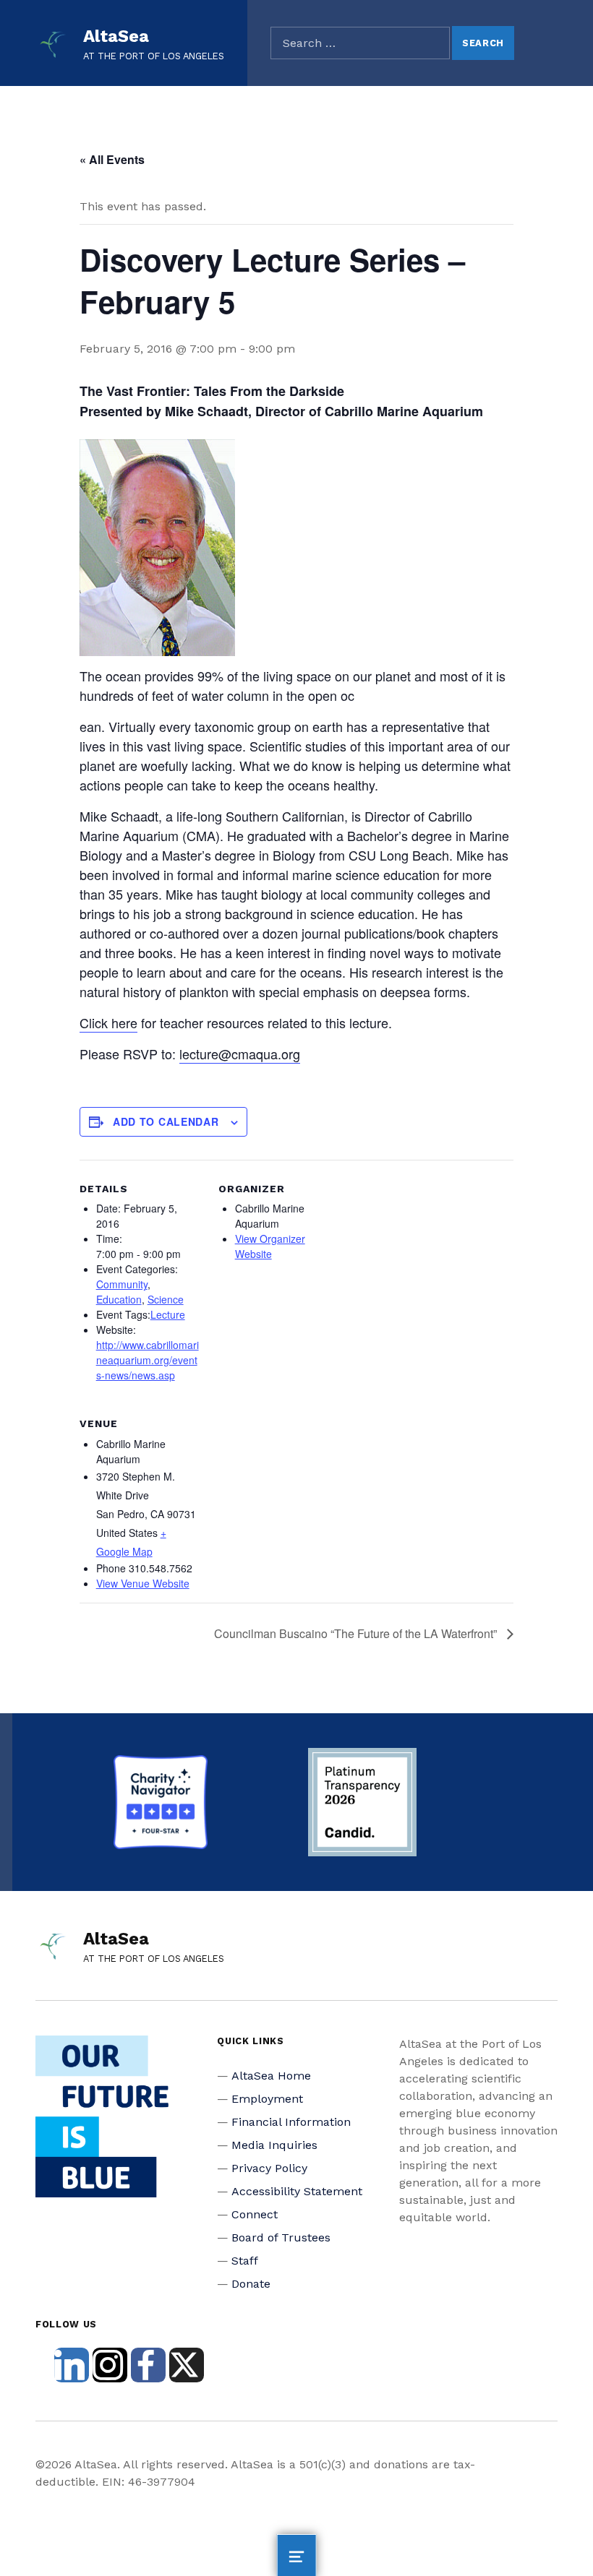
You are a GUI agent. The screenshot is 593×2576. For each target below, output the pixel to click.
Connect (255, 2214)
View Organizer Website (270, 1246)
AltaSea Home (271, 2076)
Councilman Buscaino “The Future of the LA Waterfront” (357, 1633)
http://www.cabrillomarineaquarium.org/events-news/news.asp (148, 1360)
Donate (251, 2284)
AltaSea (116, 36)
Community (122, 1284)
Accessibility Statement (297, 2191)
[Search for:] (360, 43)
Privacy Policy (269, 2168)
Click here (108, 1022)
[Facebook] (148, 2365)
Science (166, 1299)
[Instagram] (110, 2365)
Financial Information (291, 2122)
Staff (245, 2261)
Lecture (168, 1314)
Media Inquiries (274, 2145)
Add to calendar (166, 1121)
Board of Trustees (281, 2237)
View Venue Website (143, 1583)
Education (119, 1299)
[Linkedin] (72, 2365)
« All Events (112, 159)
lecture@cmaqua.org (240, 1054)
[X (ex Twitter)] (187, 2365)
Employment (267, 2099)
